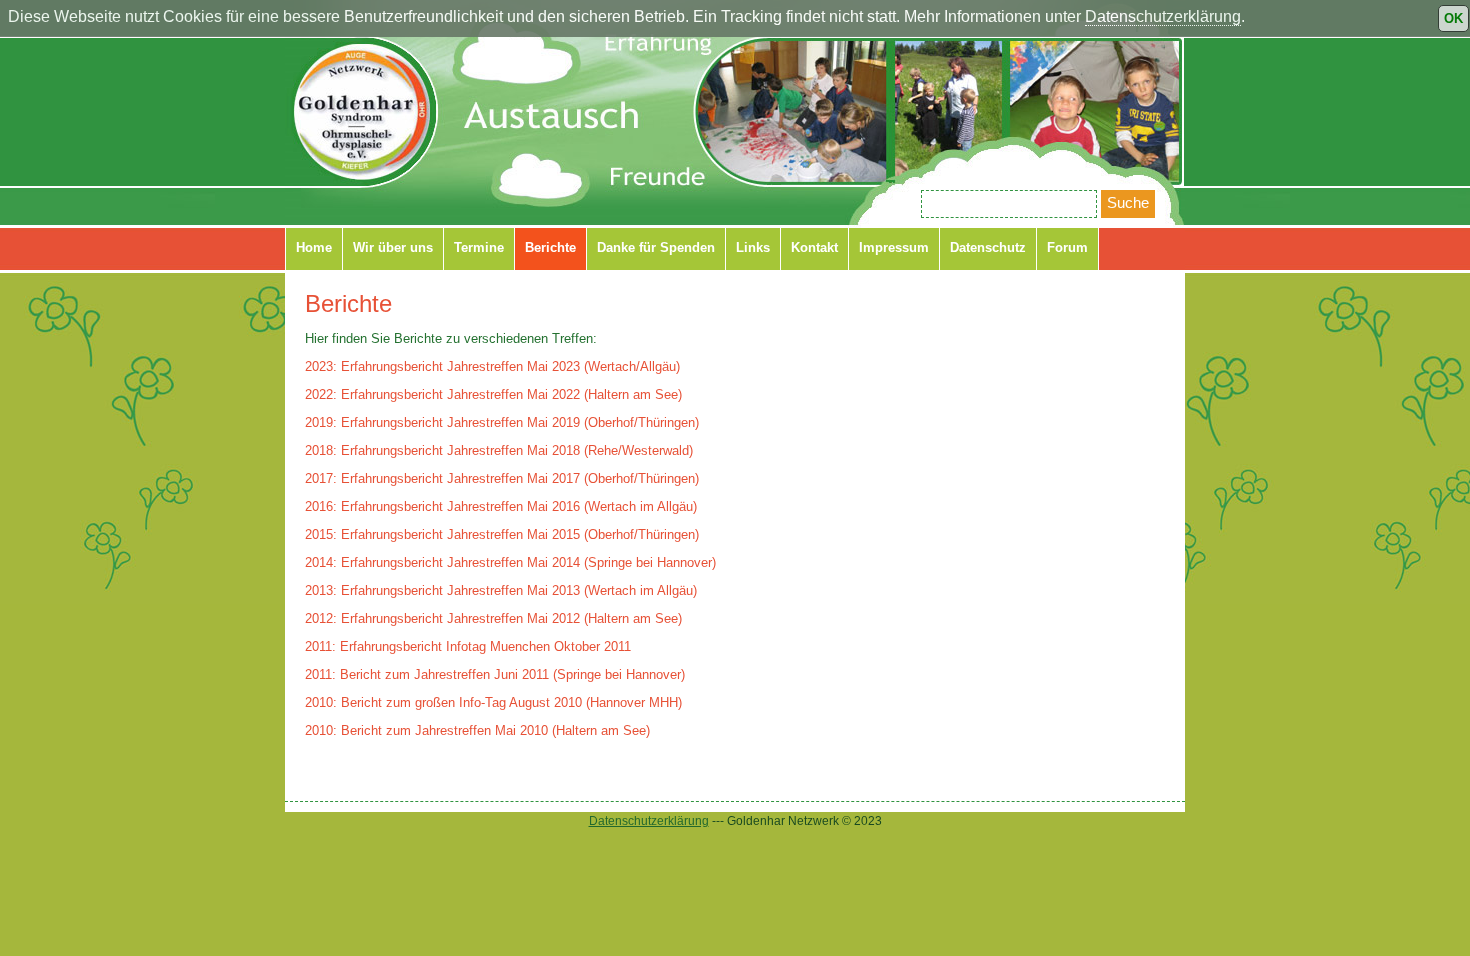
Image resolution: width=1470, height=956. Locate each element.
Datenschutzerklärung (1163, 16)
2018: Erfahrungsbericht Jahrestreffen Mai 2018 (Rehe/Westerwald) (499, 450)
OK (1453, 18)
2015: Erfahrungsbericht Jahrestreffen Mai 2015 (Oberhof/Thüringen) (502, 534)
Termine (479, 247)
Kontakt (814, 247)
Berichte (550, 247)
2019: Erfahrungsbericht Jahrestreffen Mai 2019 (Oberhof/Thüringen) (502, 422)
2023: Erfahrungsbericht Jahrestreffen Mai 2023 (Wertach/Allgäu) (492, 366)
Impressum (894, 247)
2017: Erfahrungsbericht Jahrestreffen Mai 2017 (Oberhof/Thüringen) (502, 478)
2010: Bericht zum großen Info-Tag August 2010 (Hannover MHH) (493, 702)
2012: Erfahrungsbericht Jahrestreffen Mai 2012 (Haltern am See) (493, 618)
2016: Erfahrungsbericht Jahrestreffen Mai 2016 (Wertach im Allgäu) (501, 506)
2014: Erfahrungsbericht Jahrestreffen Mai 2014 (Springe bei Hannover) (510, 562)
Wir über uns (393, 247)
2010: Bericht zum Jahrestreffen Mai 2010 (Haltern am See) (477, 730)
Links (753, 247)
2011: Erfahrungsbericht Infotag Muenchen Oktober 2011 (468, 646)
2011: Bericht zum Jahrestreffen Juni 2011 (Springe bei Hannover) (495, 674)
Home (314, 247)
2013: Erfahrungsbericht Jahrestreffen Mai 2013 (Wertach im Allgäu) (501, 590)
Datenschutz (988, 247)
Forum (1067, 247)
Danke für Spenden (656, 247)
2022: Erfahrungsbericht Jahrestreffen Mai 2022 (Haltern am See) (493, 394)
